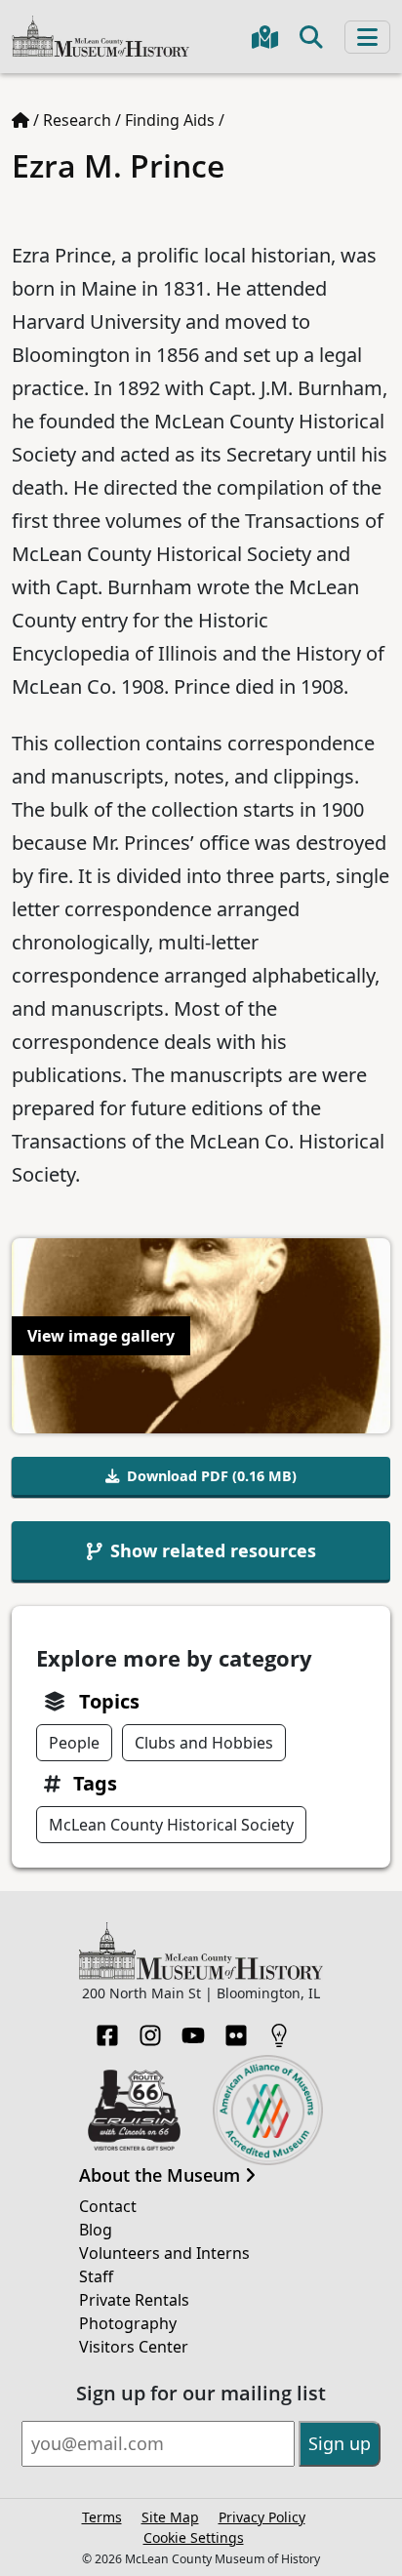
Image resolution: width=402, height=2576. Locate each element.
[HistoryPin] (279, 2030)
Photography (128, 2323)
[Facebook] (107, 2030)
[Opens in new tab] (134, 2109)
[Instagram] (150, 2030)
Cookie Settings (194, 2537)
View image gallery (101, 1336)
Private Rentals (134, 2300)
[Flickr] (236, 2030)
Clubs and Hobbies (204, 1743)
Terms (102, 2517)
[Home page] (20, 120)
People (74, 1743)
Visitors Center (134, 2347)
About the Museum (162, 2176)
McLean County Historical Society (171, 1825)
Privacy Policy (262, 2517)
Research (77, 120)
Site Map (170, 2517)
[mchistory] (100, 35)
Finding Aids (170, 120)
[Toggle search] (311, 37)
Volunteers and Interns (164, 2253)
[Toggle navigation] (367, 37)
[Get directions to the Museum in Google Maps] (265, 37)
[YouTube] (193, 2030)
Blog (96, 2230)
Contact (108, 2206)
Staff (96, 2276)
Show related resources (213, 1550)
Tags (95, 1783)
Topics (109, 1701)
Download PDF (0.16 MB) (212, 1476)
